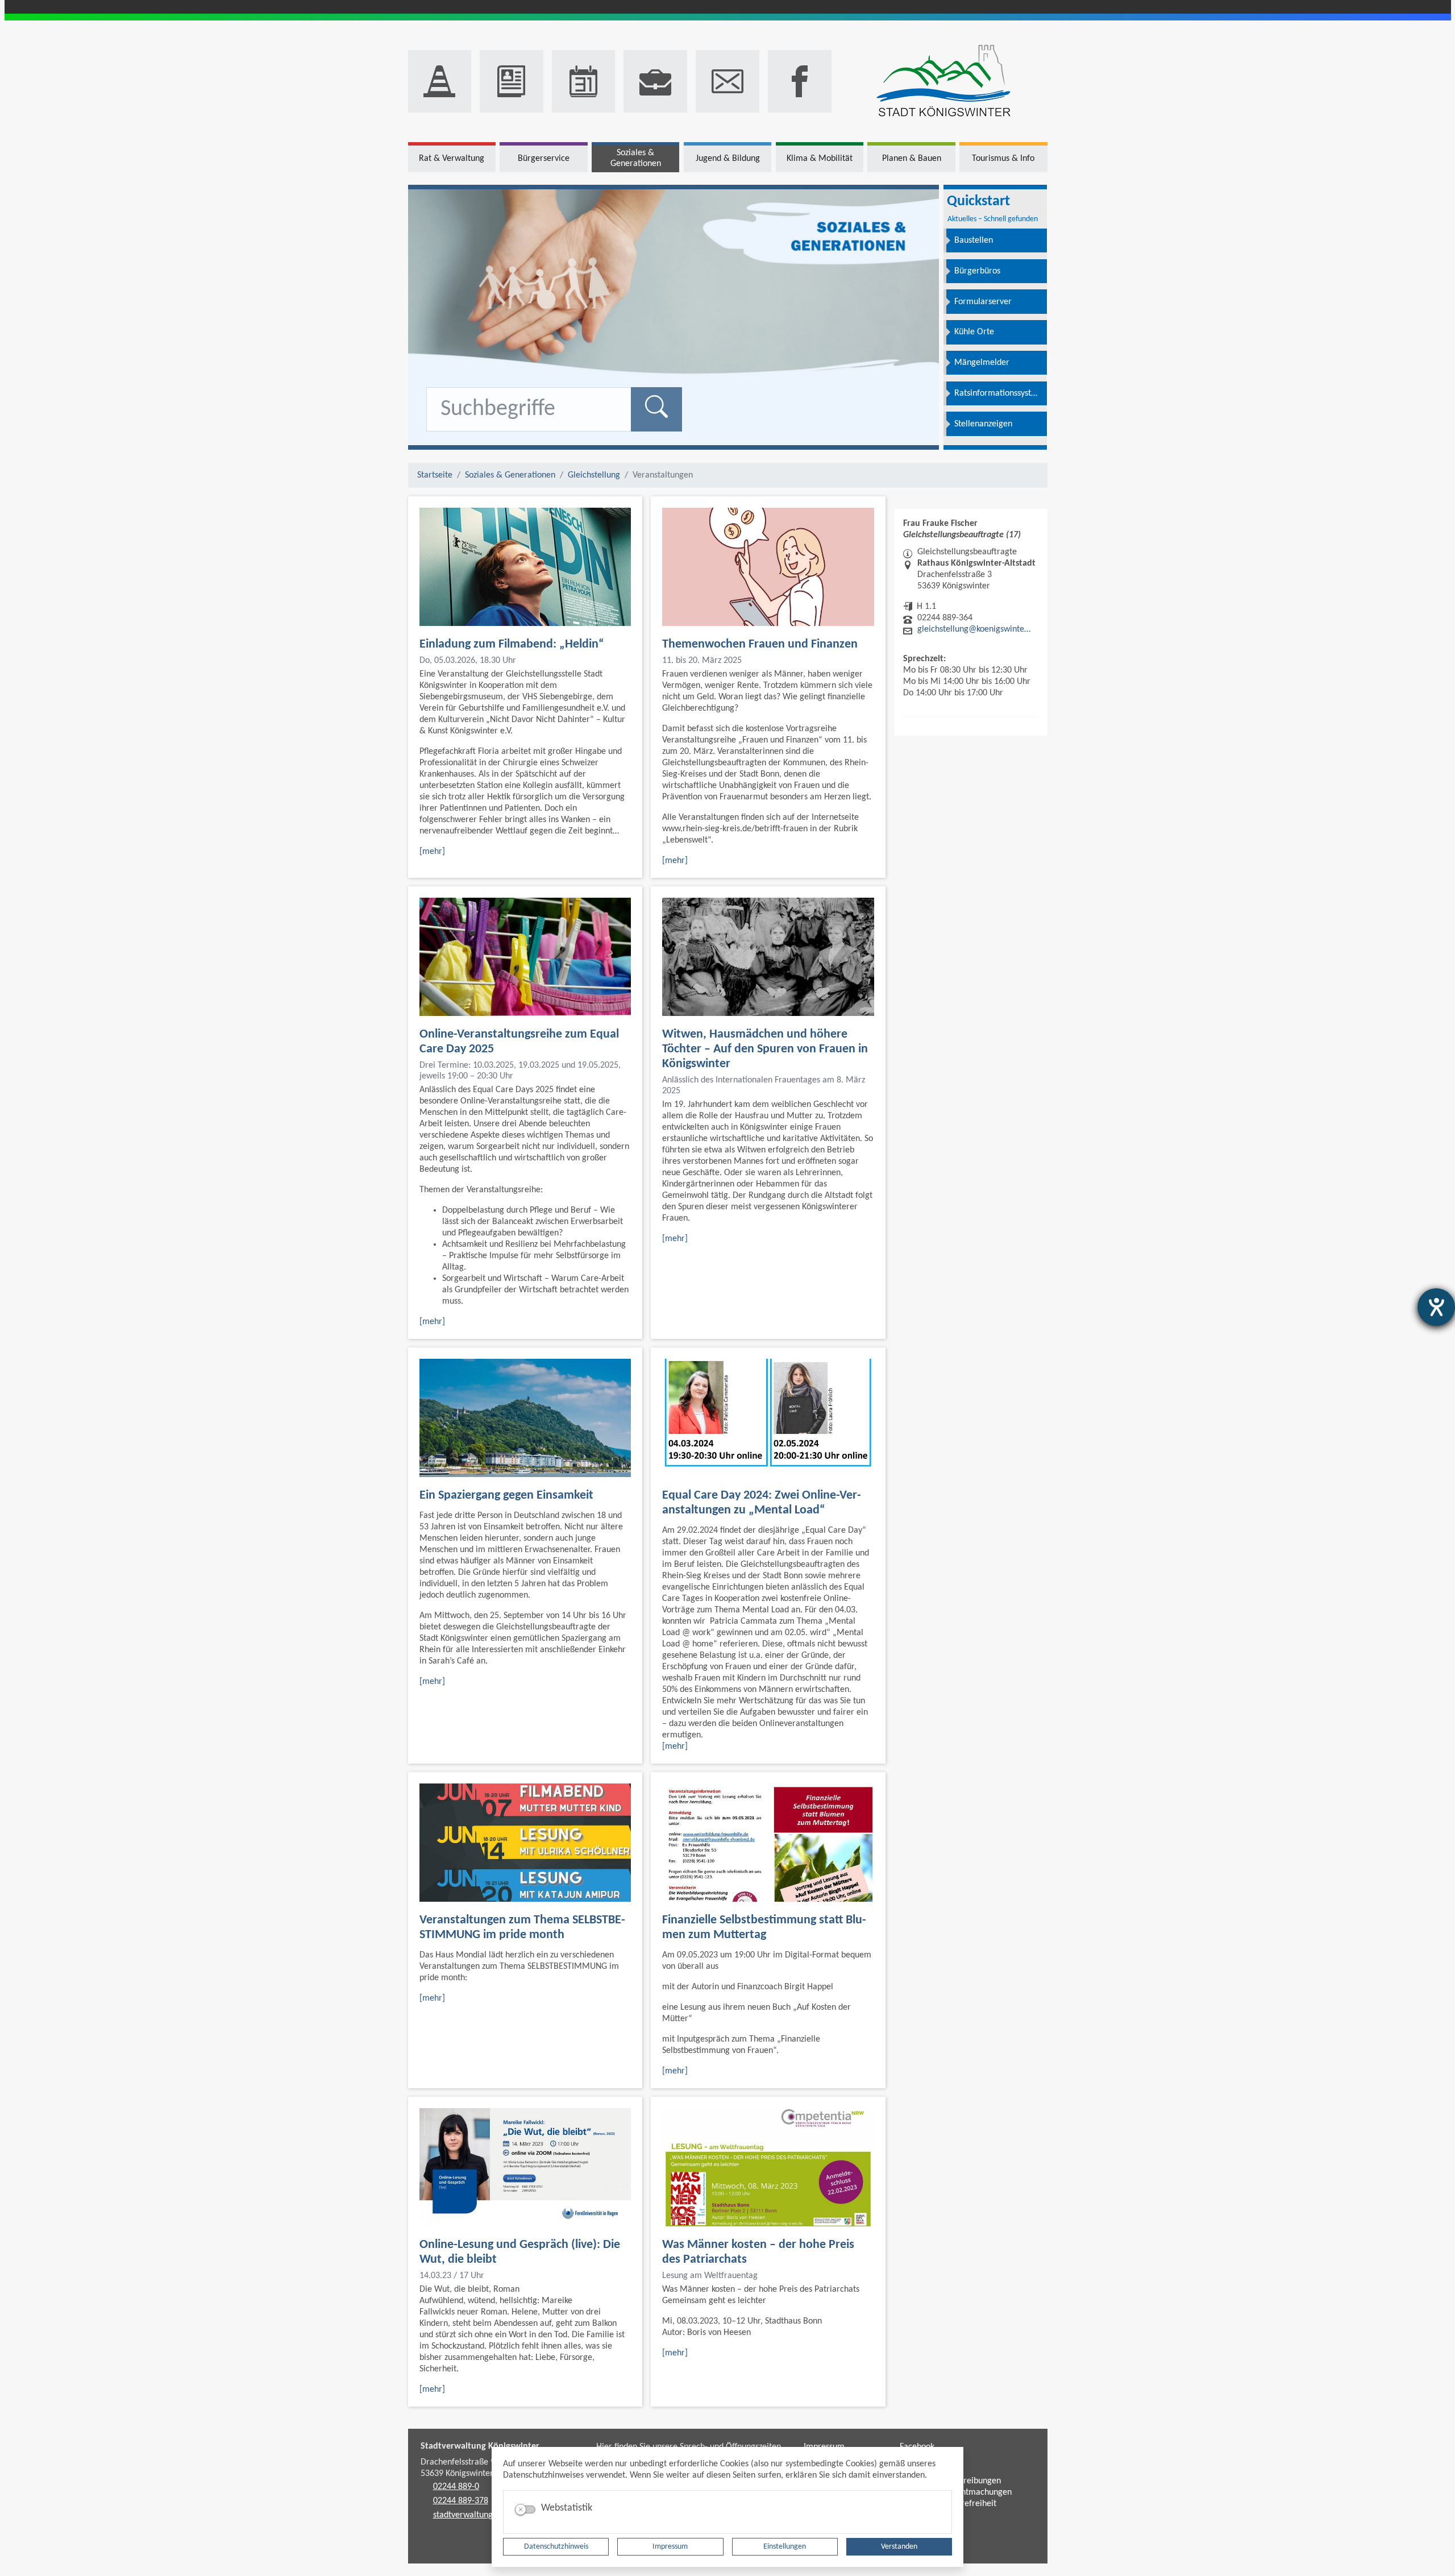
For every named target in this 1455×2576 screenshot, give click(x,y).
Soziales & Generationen (510, 475)
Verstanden (899, 2547)
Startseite (435, 475)
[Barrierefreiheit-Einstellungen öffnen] (1436, 1307)
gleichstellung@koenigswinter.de (975, 629)
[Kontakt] (727, 81)
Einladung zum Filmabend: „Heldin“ (512, 644)
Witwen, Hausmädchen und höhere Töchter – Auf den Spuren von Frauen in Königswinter (765, 1049)
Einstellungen (785, 2547)
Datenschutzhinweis (556, 2547)
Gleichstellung (594, 475)
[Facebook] (800, 81)
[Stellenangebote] (655, 81)
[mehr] (432, 852)
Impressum (670, 2547)
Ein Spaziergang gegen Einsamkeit (506, 1496)
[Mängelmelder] (440, 81)
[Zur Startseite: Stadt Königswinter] (944, 82)
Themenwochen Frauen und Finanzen (760, 644)
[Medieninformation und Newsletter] (512, 81)
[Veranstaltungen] (584, 81)
